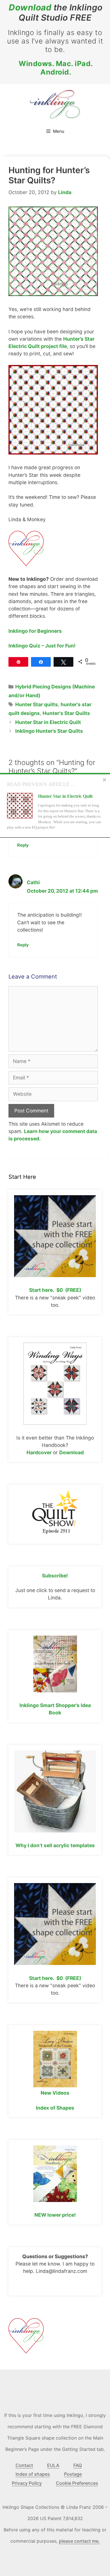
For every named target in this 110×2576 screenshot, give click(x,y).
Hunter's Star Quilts (66, 713)
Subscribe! (55, 1576)
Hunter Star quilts (37, 704)
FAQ (78, 2465)
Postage (73, 2474)
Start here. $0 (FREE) (55, 1290)
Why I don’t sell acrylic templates (55, 1845)
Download (30, 7)
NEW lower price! (55, 2215)
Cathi (33, 882)
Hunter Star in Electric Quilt (48, 722)
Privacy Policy (27, 2483)
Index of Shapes (55, 2108)
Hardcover (39, 1452)
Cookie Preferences (77, 2483)
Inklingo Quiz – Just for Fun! (42, 646)
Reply (23, 845)
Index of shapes (33, 2474)
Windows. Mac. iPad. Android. (56, 68)
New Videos (55, 2093)
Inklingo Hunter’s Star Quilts (49, 731)
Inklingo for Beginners (35, 631)
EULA (53, 2465)
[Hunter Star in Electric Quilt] (20, 807)
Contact (24, 2465)
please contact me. (79, 2541)
